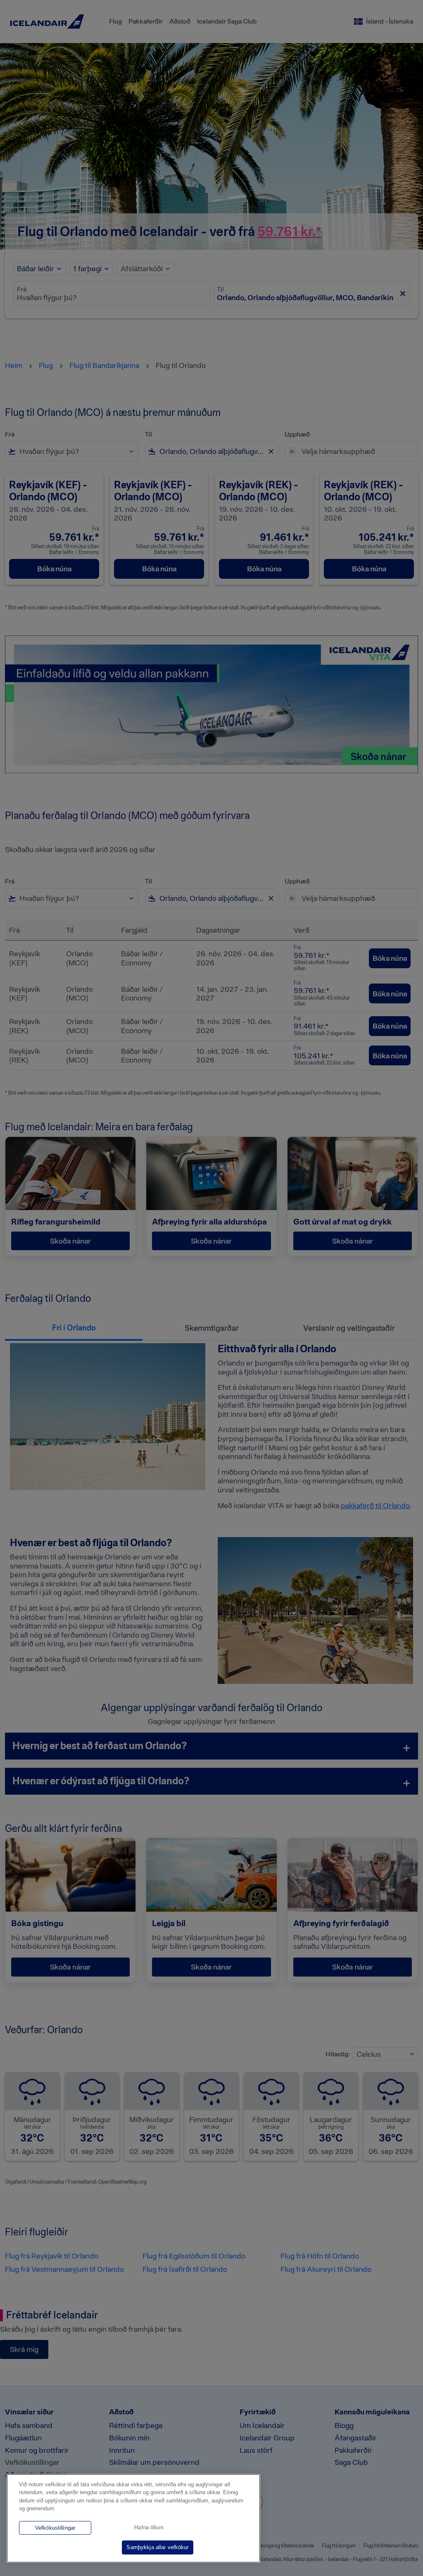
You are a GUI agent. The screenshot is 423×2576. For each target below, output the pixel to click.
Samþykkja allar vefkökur (157, 2547)
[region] (133, 2518)
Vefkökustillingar (55, 2528)
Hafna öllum (149, 2527)
